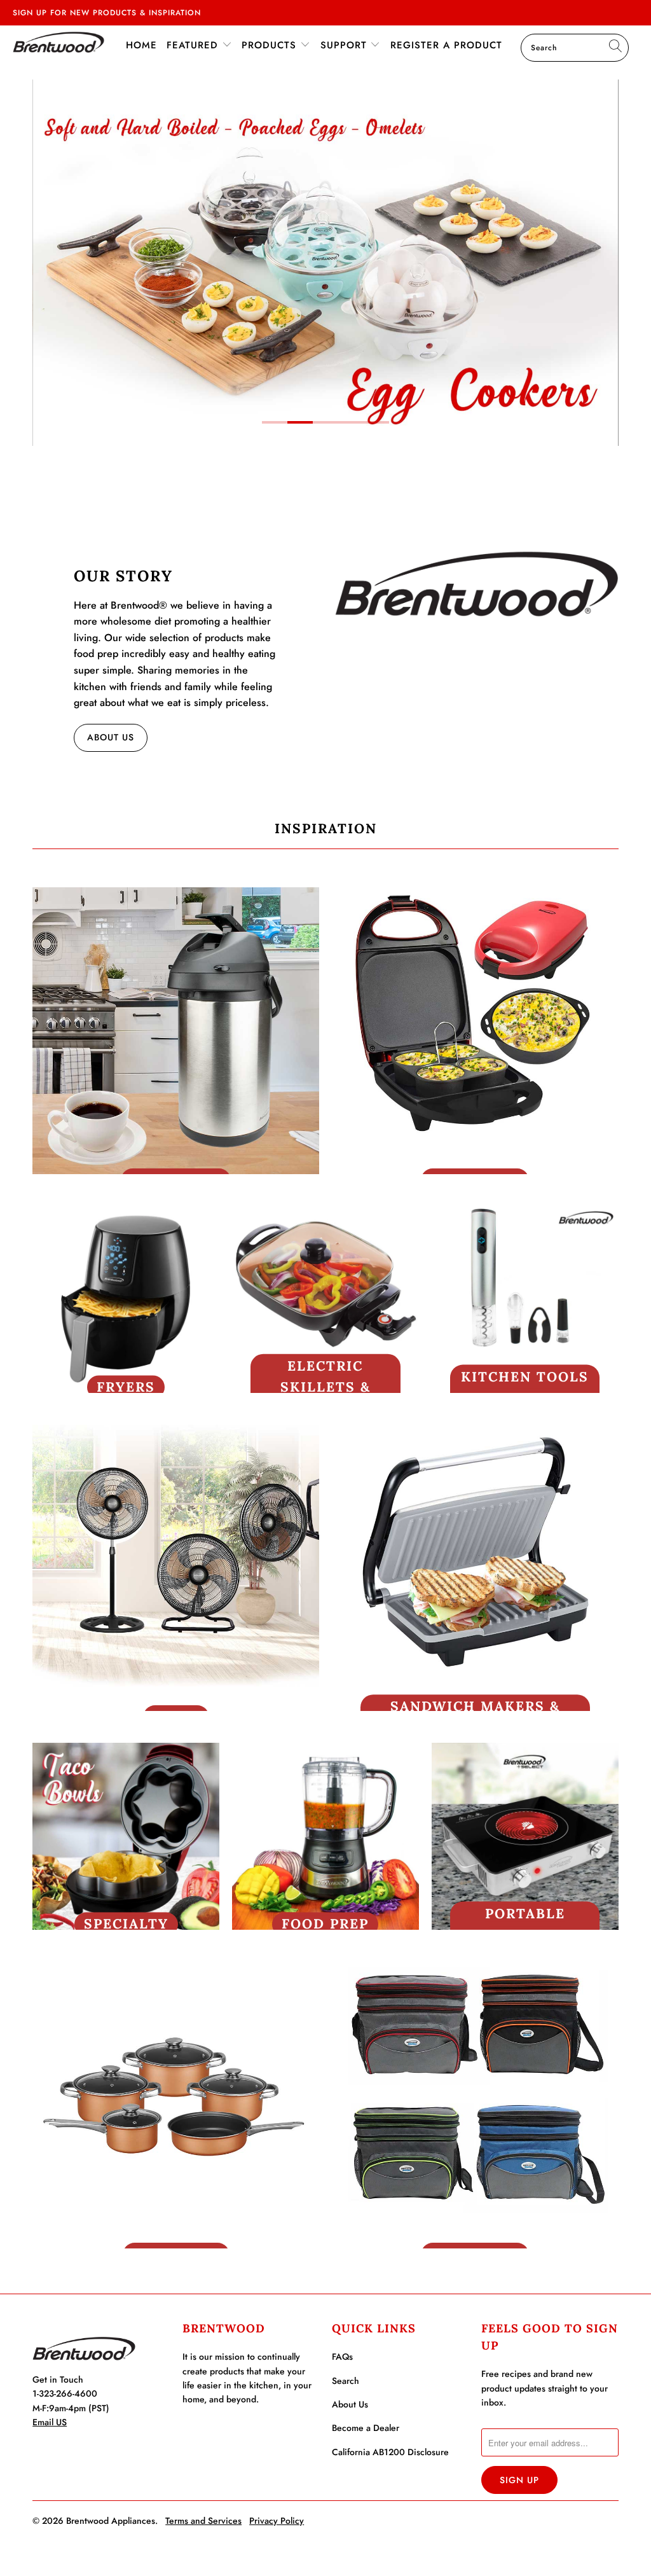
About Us (111, 737)
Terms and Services (203, 2521)
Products (271, 45)
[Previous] (46, 263)
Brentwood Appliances (111, 2521)
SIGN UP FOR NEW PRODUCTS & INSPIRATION (107, 13)
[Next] (605, 263)
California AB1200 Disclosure (390, 2452)
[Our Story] (476, 584)
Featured (194, 45)
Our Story (123, 576)
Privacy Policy (277, 2521)
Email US (50, 2422)
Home (141, 45)
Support (346, 45)
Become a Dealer (366, 2428)
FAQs (342, 2357)
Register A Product (446, 45)
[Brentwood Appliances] (58, 42)
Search (346, 2381)
